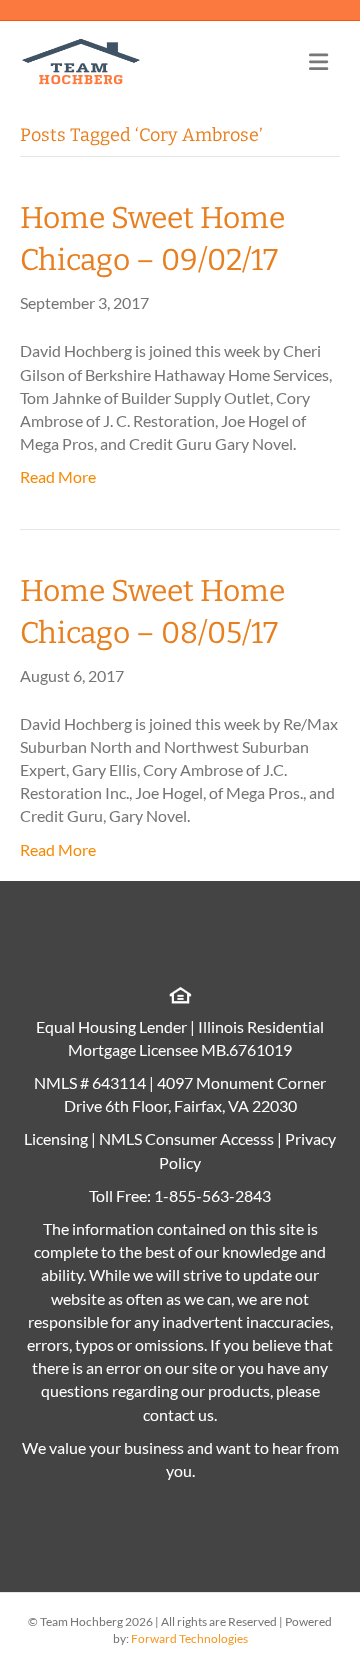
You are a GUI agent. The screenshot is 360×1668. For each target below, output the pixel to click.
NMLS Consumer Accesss (186, 1138)
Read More (58, 476)
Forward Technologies (189, 1638)
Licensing (56, 1138)
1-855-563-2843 (212, 1195)
